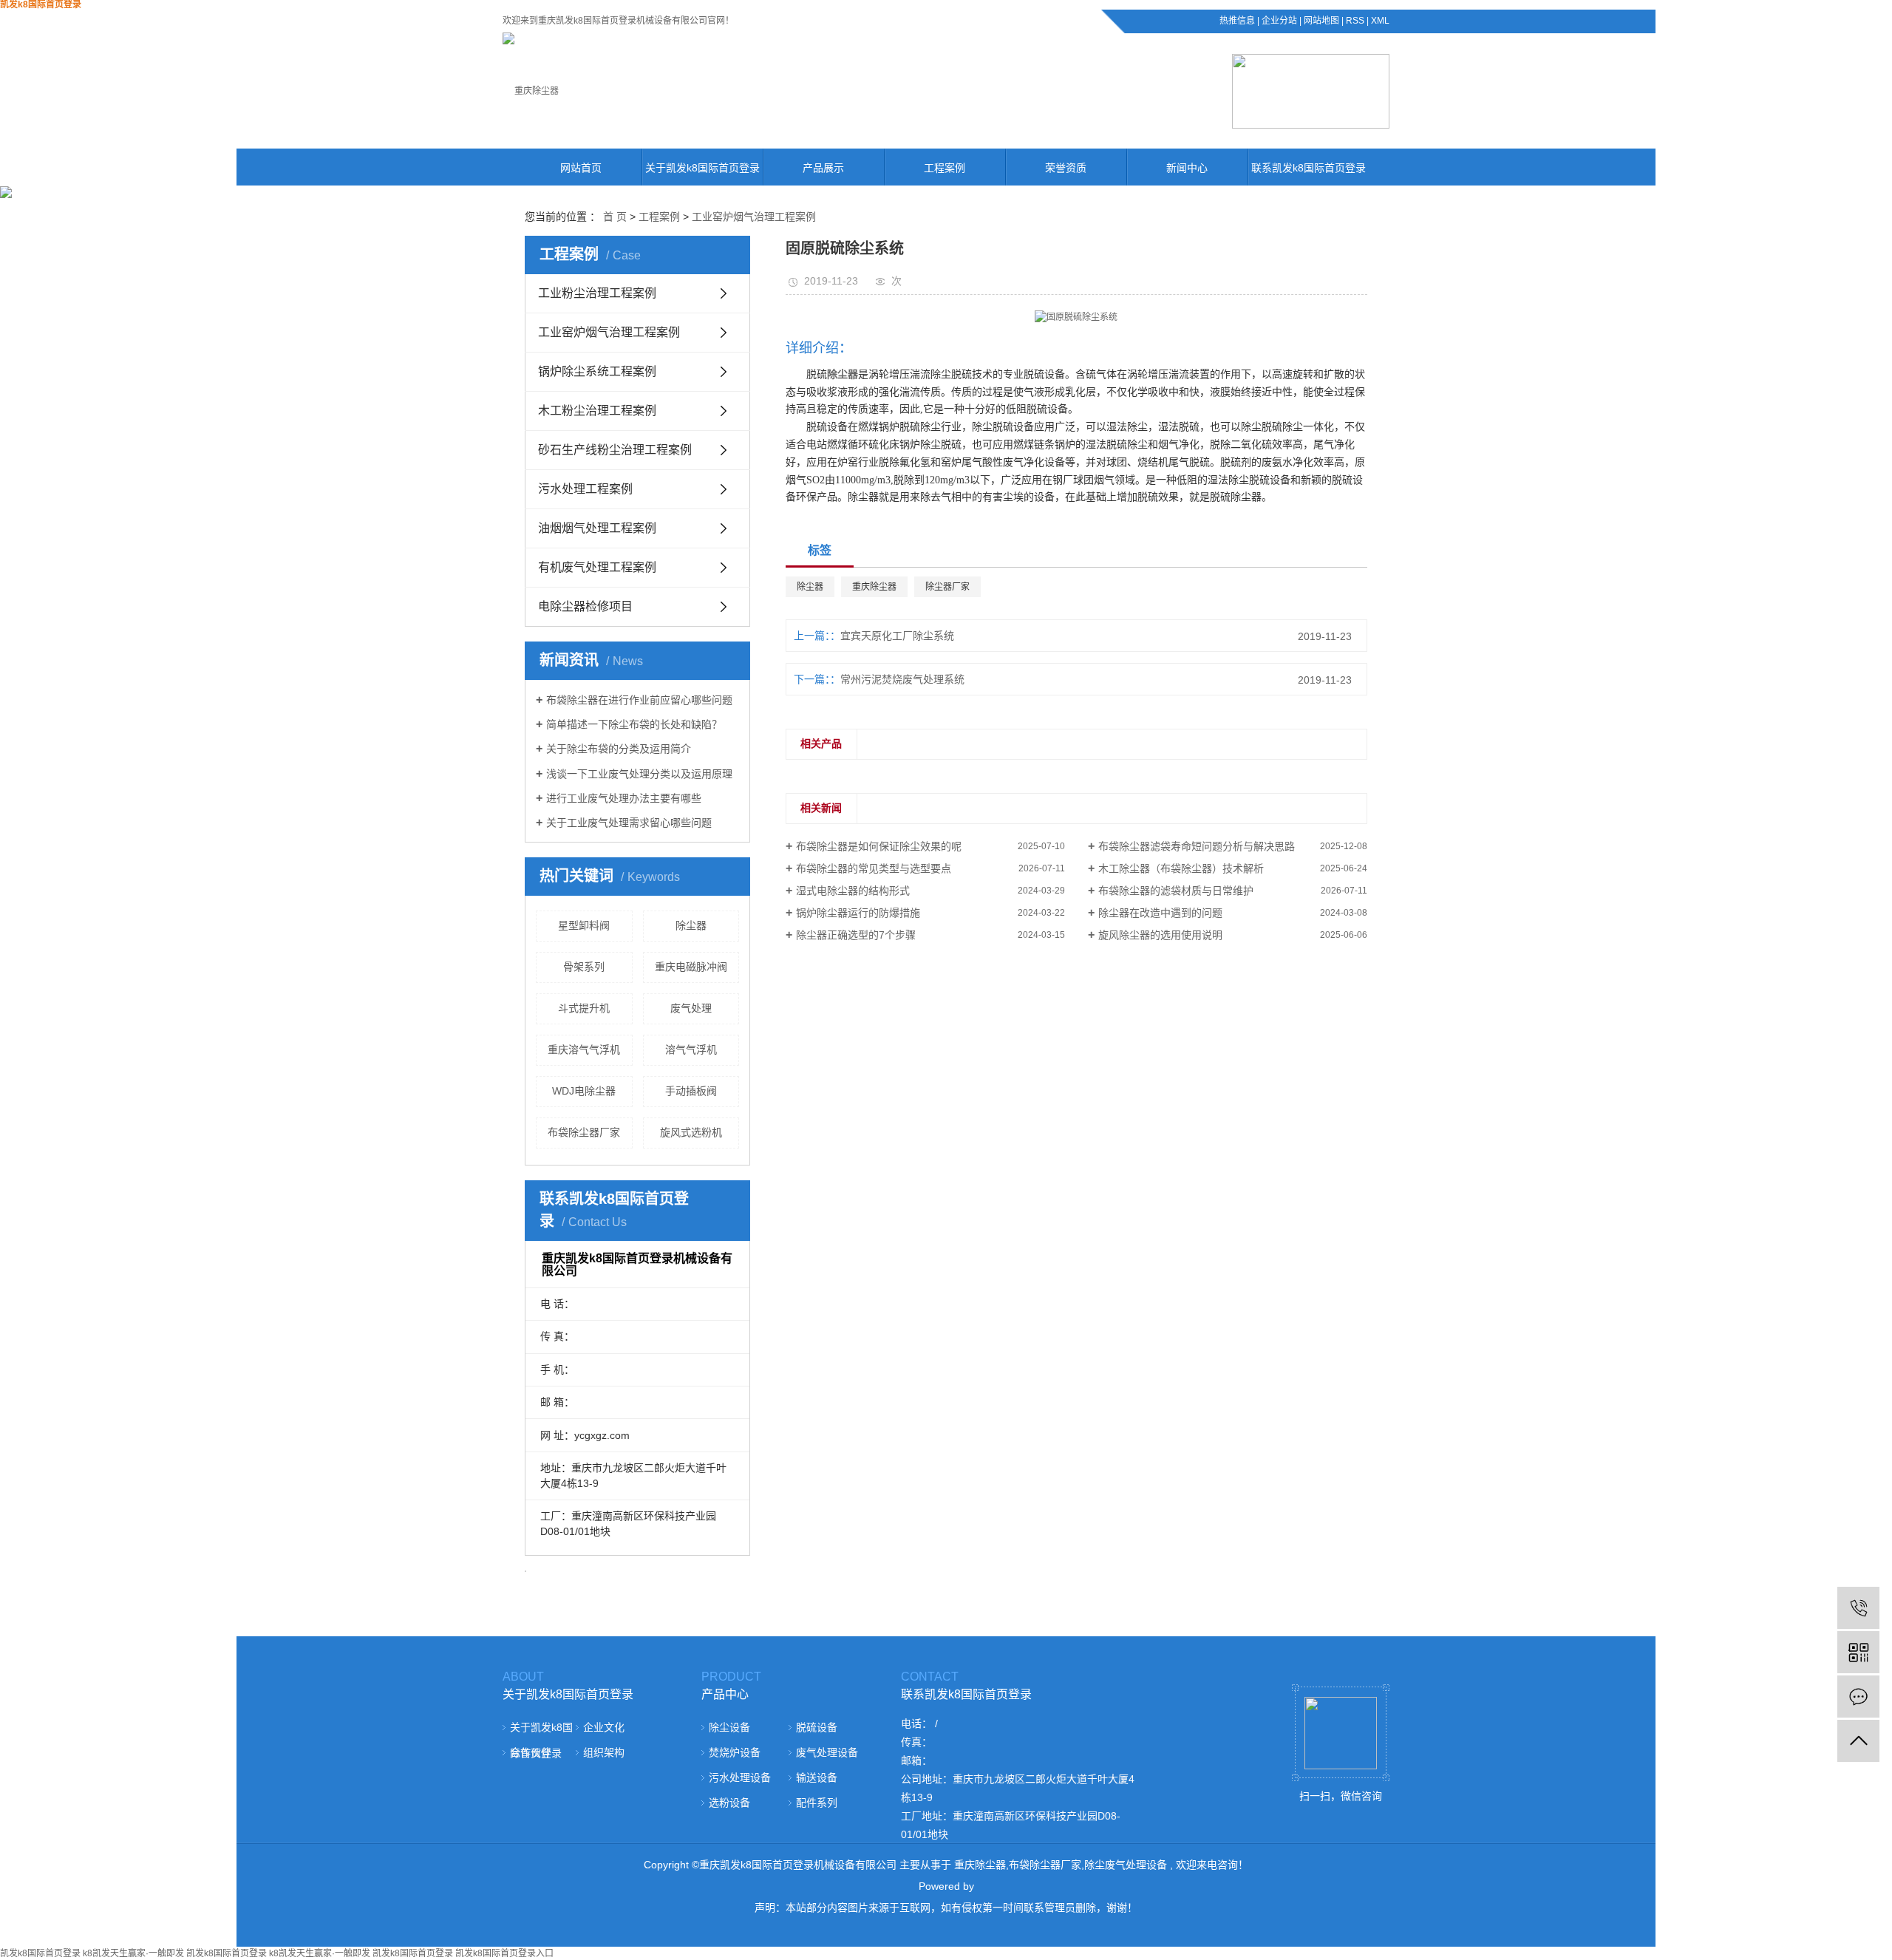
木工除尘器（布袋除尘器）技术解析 (1181, 868)
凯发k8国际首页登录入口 (504, 1953)
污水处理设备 (740, 1777)
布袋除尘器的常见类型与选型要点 (874, 868)
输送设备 (817, 1777)
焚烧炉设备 (735, 1752)
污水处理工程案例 (585, 489)
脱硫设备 (817, 1727)
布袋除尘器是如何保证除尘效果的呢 (879, 846)
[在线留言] (1858, 1697)
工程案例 (945, 168)
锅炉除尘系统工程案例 (597, 371)
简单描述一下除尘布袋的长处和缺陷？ (634, 724)
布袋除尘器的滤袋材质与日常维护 (1176, 891)
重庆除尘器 (874, 587)
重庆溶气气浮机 (584, 1049)
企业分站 (1279, 21)
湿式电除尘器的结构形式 (853, 891)
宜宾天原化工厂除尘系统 (897, 636)
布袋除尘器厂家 (584, 1132)
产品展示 (823, 168)
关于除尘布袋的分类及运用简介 (619, 749)
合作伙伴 (531, 1752)
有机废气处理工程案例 (597, 567)
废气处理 (691, 1008)
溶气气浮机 (691, 1049)
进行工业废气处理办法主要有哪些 (624, 798)
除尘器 (691, 925)
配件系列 (817, 1803)
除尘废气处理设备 (1126, 1865)
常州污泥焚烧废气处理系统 (902, 679)
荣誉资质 (1066, 168)
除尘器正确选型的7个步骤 (856, 935)
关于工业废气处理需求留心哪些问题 (629, 823)
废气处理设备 (827, 1752)
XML (1380, 21)
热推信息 (1237, 21)
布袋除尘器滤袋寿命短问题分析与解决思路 (1197, 846)
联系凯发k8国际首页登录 (1309, 168)
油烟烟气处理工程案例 (597, 528)
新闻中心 (1187, 168)
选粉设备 (729, 1803)
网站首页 (581, 168)
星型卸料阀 (584, 925)
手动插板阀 (691, 1091)
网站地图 (1321, 21)
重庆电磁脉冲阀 (691, 967)
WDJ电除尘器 (584, 1091)
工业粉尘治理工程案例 (597, 293)
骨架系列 (584, 967)
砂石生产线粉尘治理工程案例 (615, 450)
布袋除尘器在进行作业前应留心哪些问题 (639, 700)
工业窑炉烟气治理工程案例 (754, 217)
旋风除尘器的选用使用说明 (1160, 935)
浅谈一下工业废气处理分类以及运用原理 (639, 774)
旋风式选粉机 (691, 1132)
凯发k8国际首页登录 (40, 1953)
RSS (1355, 21)
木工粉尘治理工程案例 (597, 411)
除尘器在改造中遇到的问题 (1160, 913)
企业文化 (604, 1727)
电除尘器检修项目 (585, 606)
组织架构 (604, 1752)
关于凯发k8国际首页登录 (702, 168)
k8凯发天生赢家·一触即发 (133, 1953)
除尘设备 (729, 1727)
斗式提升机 (584, 1008)
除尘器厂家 (947, 587)
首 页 (615, 217)
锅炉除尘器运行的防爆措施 (858, 913)
